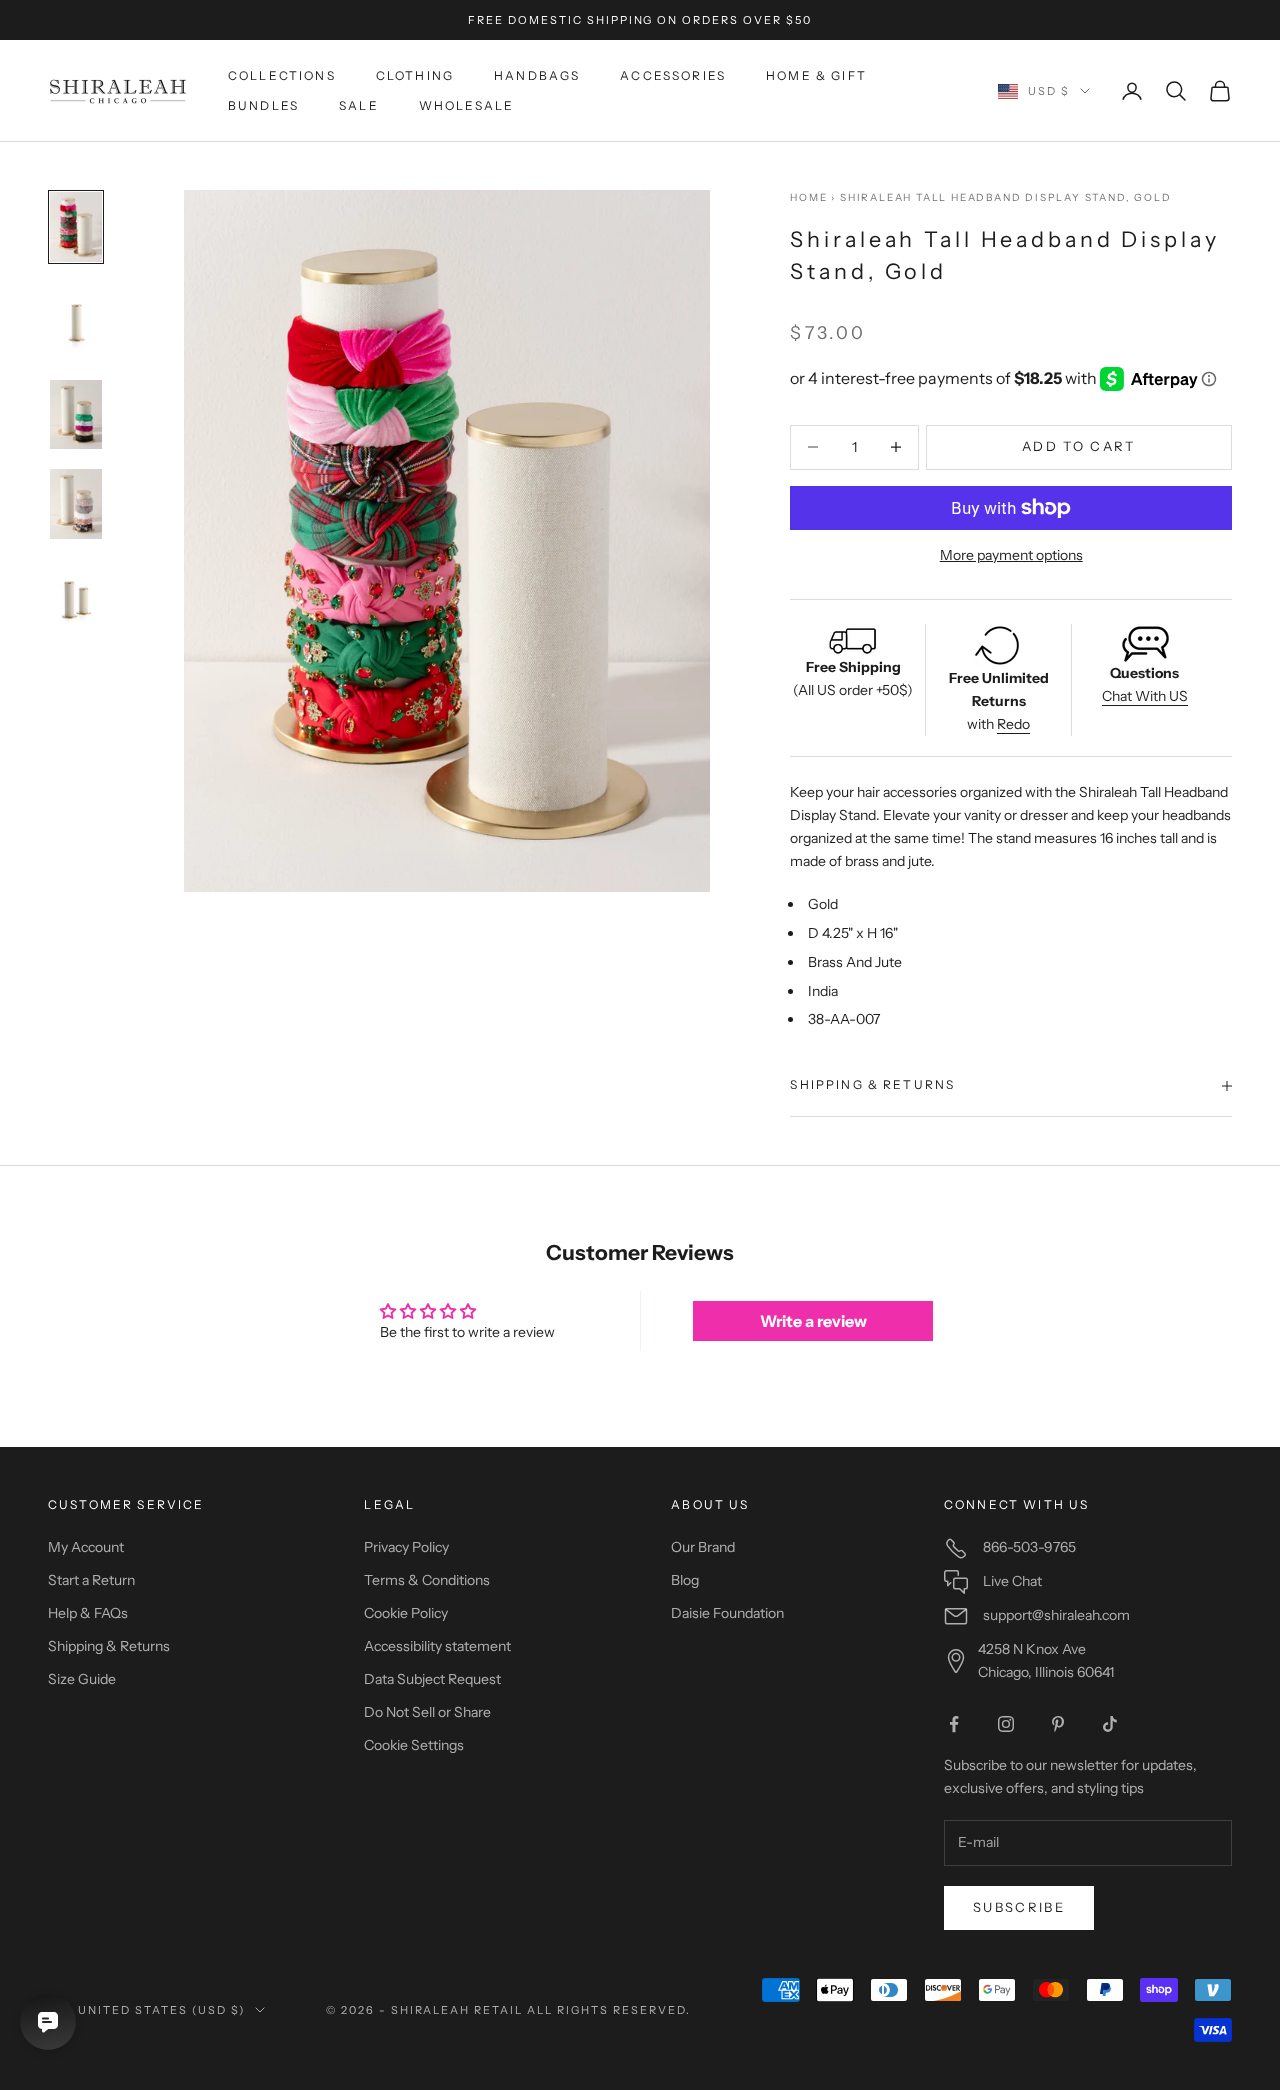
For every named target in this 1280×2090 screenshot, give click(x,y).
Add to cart (1079, 446)
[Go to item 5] (76, 598)
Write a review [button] (813, 1321)
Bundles (263, 105)
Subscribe (1019, 1907)
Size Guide (82, 1679)
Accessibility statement (437, 1646)
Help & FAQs (88, 1613)
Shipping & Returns (109, 1646)
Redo (1013, 724)
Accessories (673, 75)
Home (808, 197)
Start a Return (91, 1580)
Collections (282, 75)
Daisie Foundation (727, 1613)
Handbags (537, 75)
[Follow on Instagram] (1006, 1724)
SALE (359, 105)
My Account (86, 1547)
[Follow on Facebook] (954, 1724)
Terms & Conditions (427, 1580)
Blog (685, 1580)
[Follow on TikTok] (1110, 1724)
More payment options (1011, 555)
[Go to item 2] (76, 321)
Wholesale (466, 105)
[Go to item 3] (76, 415)
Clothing (415, 75)
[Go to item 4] (76, 504)
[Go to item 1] (76, 227)
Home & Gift (816, 75)
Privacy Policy (406, 1547)
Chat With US (1145, 696)
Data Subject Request (432, 1679)
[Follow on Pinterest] (1058, 1724)
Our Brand (703, 1547)
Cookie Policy (406, 1613)
